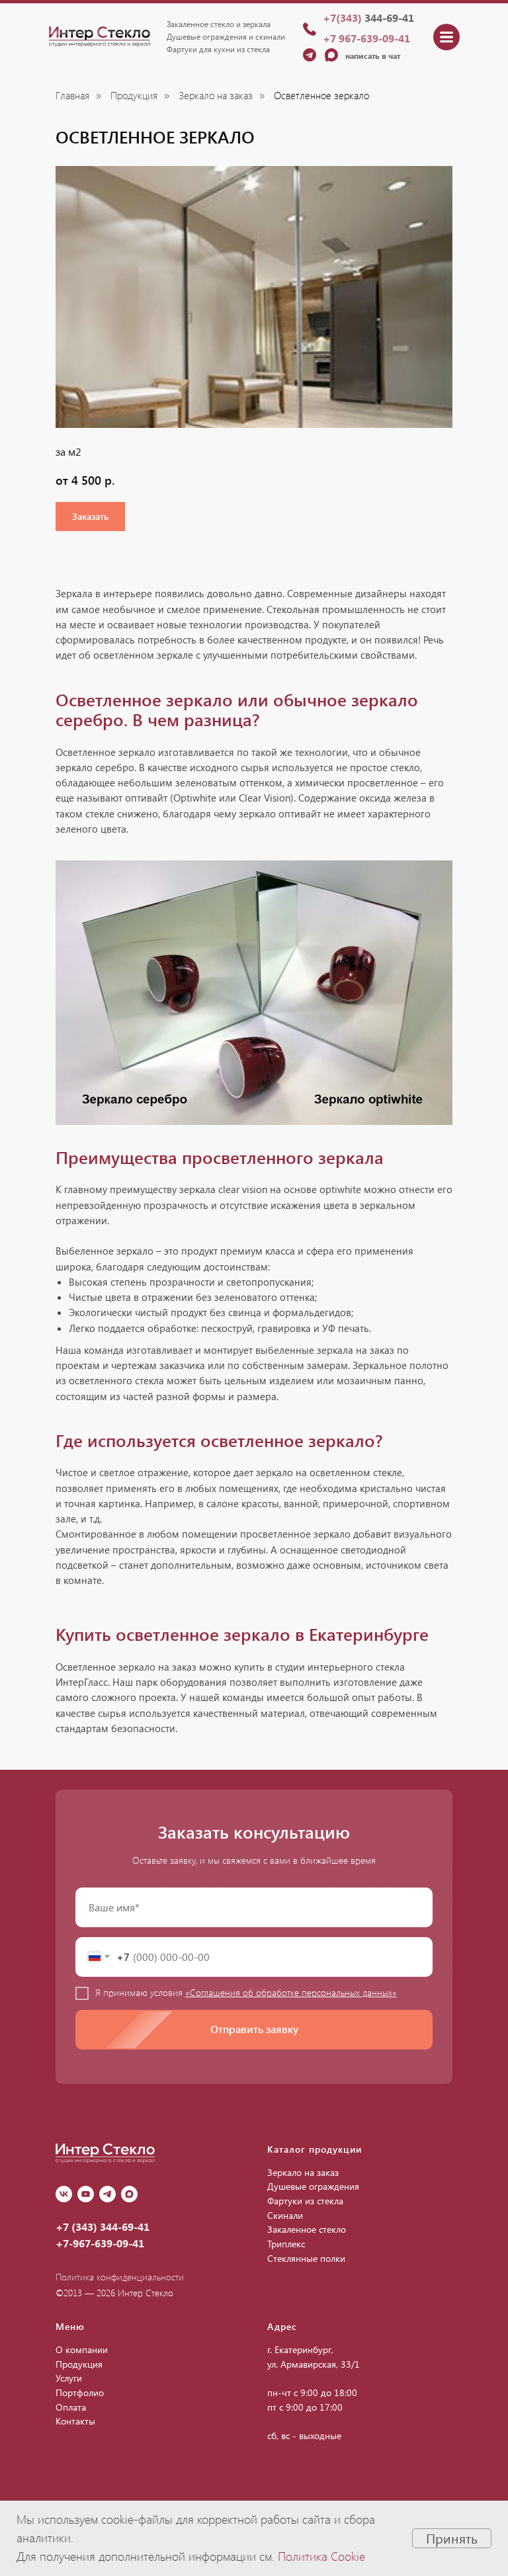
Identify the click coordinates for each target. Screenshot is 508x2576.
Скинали (285, 2215)
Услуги (69, 2378)
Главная (72, 96)
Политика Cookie (321, 2556)
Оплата (71, 2407)
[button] (90, 517)
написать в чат (373, 56)
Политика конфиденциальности (120, 2277)
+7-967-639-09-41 (100, 2243)
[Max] (129, 2194)
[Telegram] (107, 2194)
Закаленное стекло (307, 2229)
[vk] (64, 2194)
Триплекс (286, 2244)
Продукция (134, 96)
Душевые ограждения (313, 2186)
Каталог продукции (315, 2149)
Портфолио (80, 2392)
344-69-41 (368, 18)
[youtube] (86, 2194)
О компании (82, 2349)
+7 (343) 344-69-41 (103, 2226)
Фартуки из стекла (305, 2201)
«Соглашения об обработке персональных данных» (291, 1992)
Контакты (75, 2421)
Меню (70, 2326)
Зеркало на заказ (216, 96)
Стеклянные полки (306, 2258)
